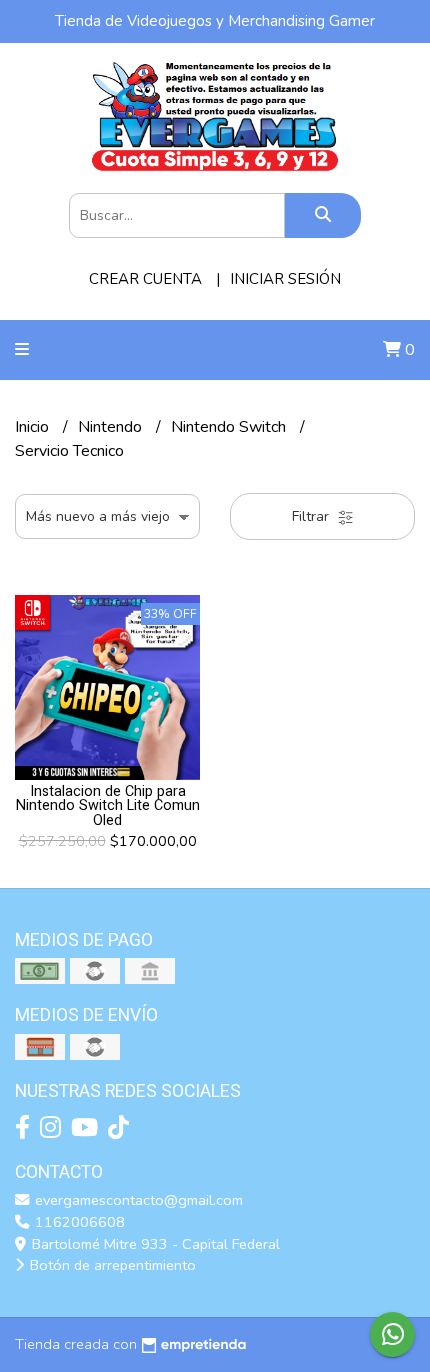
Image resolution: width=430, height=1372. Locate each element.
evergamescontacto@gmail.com (137, 1200)
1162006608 (78, 1222)
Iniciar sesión (285, 279)
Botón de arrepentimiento (111, 1265)
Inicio (34, 427)
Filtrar (312, 516)
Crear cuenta (145, 279)
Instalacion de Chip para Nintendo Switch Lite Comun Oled (108, 806)
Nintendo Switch (230, 427)
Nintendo (112, 427)
